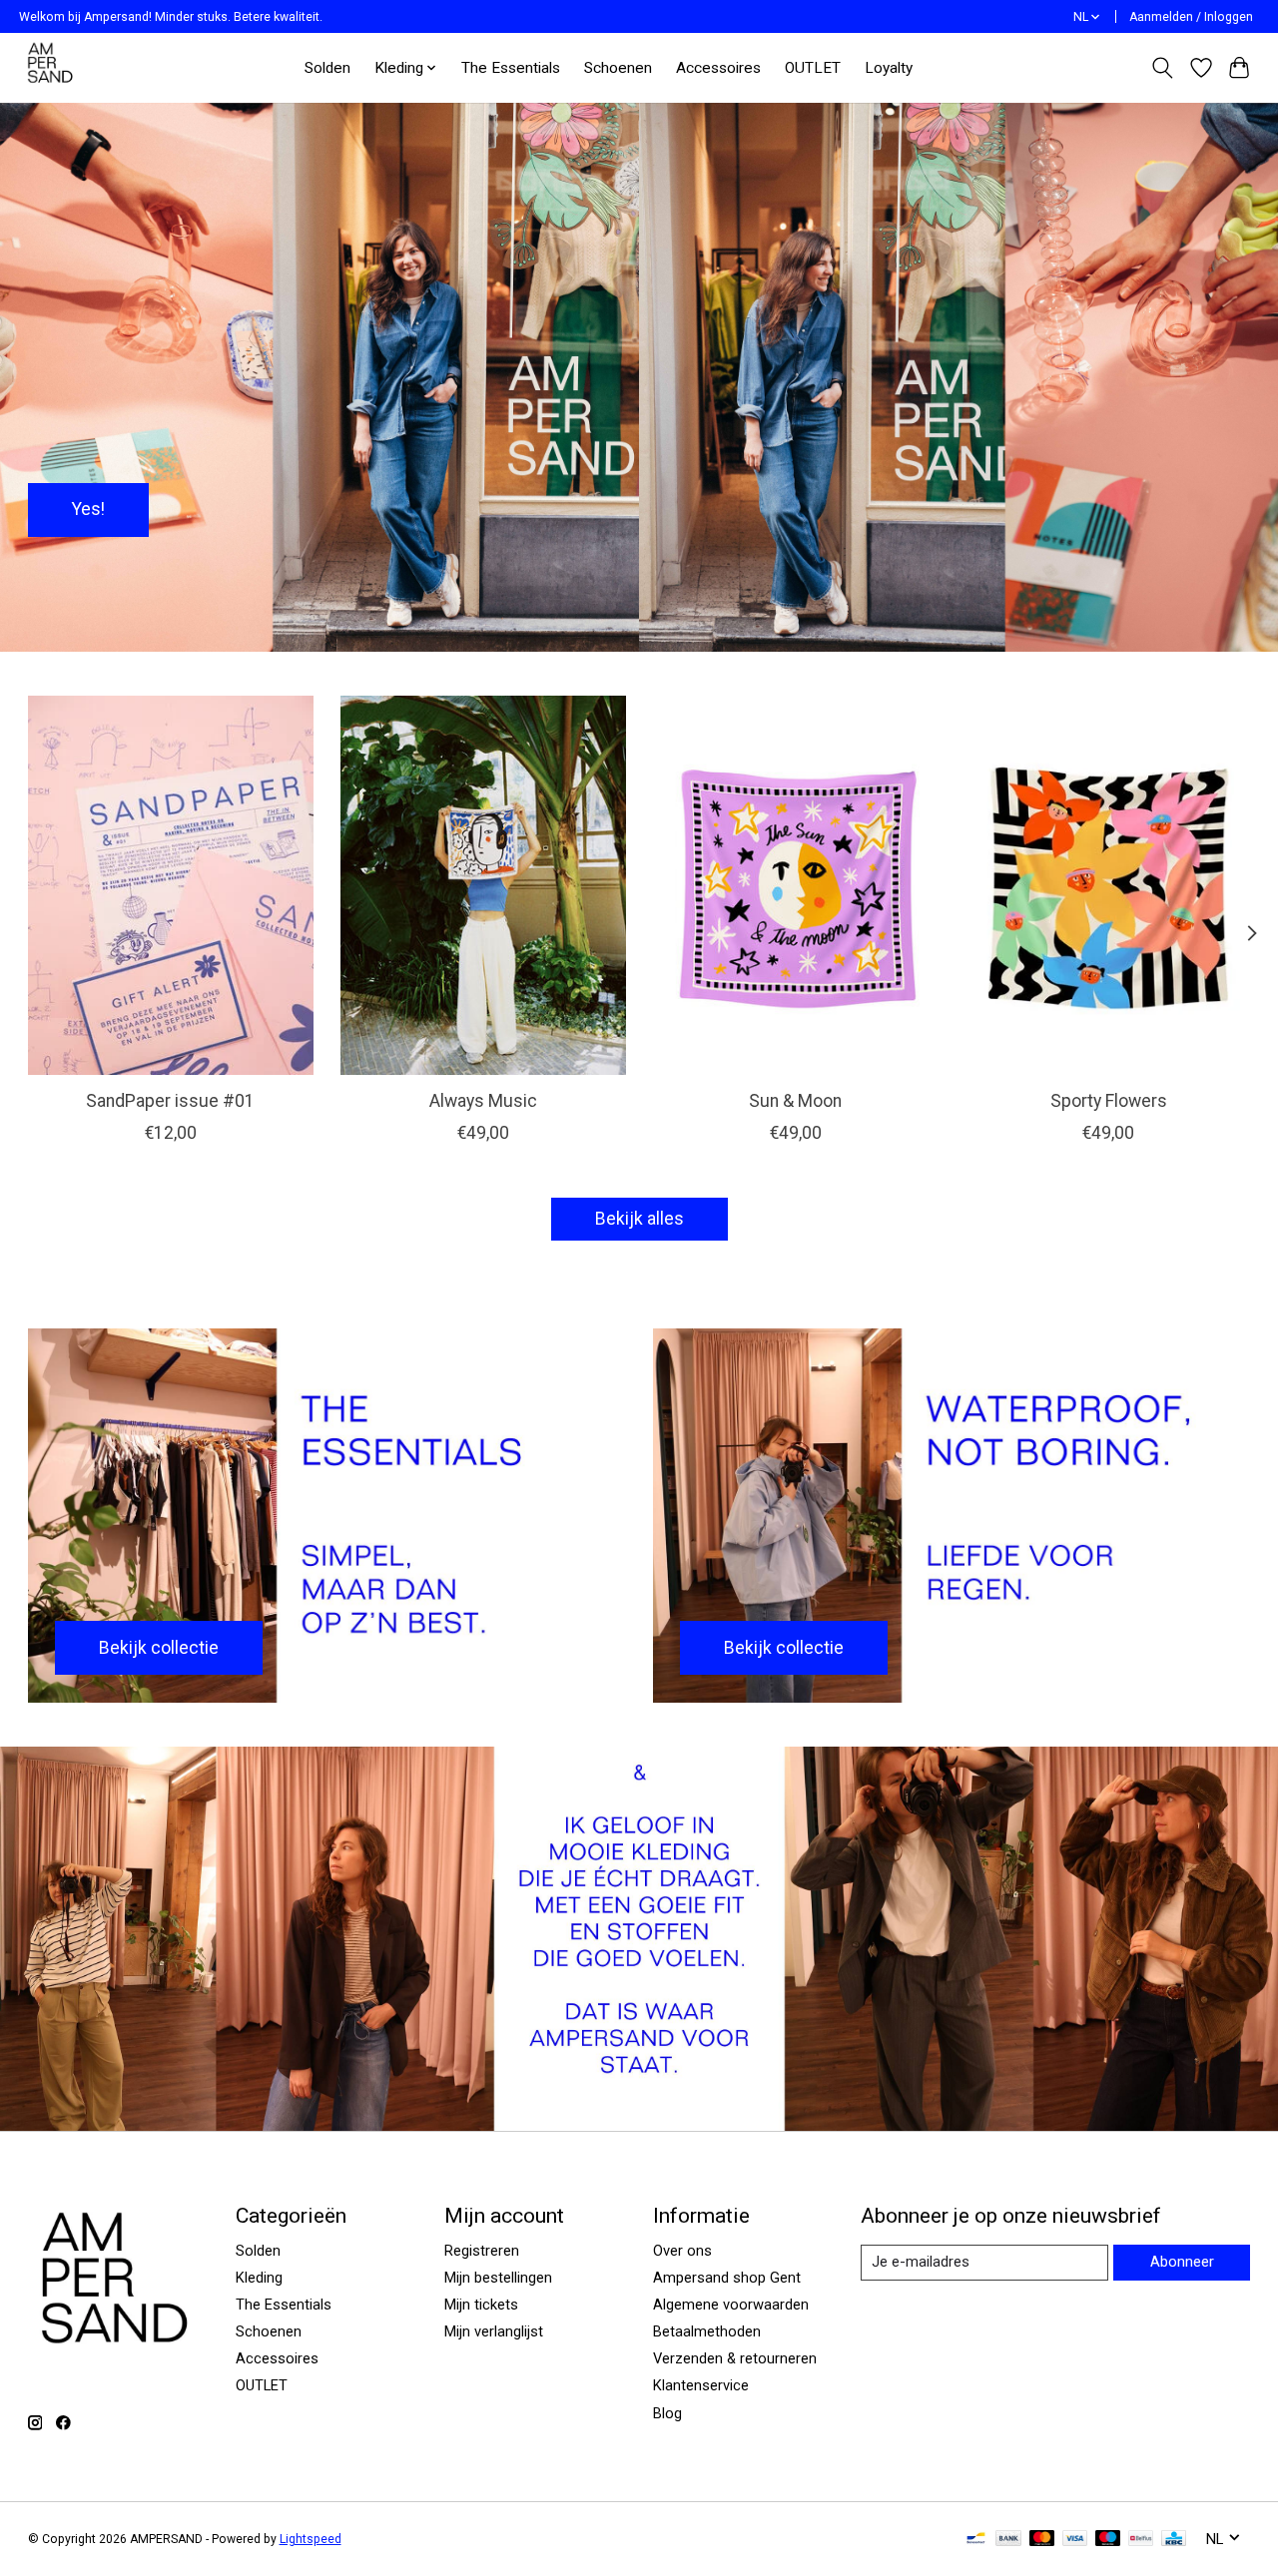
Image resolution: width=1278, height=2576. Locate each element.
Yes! (88, 509)
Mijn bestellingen (498, 2278)
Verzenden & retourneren (735, 2358)
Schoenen (618, 68)
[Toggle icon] (1162, 68)
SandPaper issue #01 (170, 1101)
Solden (327, 68)
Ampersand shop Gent (727, 2278)
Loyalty (889, 68)
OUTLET (813, 68)
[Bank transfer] (1008, 2540)
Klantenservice (701, 2385)
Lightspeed (311, 2539)
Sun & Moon (795, 1101)
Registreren (482, 2251)
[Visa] (1075, 2540)
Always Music (482, 1101)
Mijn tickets (481, 2305)
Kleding (259, 2278)
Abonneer (1182, 2262)
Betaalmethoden (707, 2331)
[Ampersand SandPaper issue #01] (171, 885)
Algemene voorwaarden (731, 2305)
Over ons (682, 2251)
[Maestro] (1108, 2540)
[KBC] (1174, 2540)
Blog (667, 2413)
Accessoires (718, 68)
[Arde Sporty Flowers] (1108, 885)
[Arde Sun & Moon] (796, 885)
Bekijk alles (639, 1219)
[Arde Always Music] (483, 885)
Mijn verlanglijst (494, 2331)
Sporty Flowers (1108, 1101)
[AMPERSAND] (51, 67)
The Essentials (511, 68)
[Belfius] (1141, 2540)
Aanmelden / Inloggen (1191, 17)
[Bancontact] (976, 2540)
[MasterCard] (1042, 2540)
